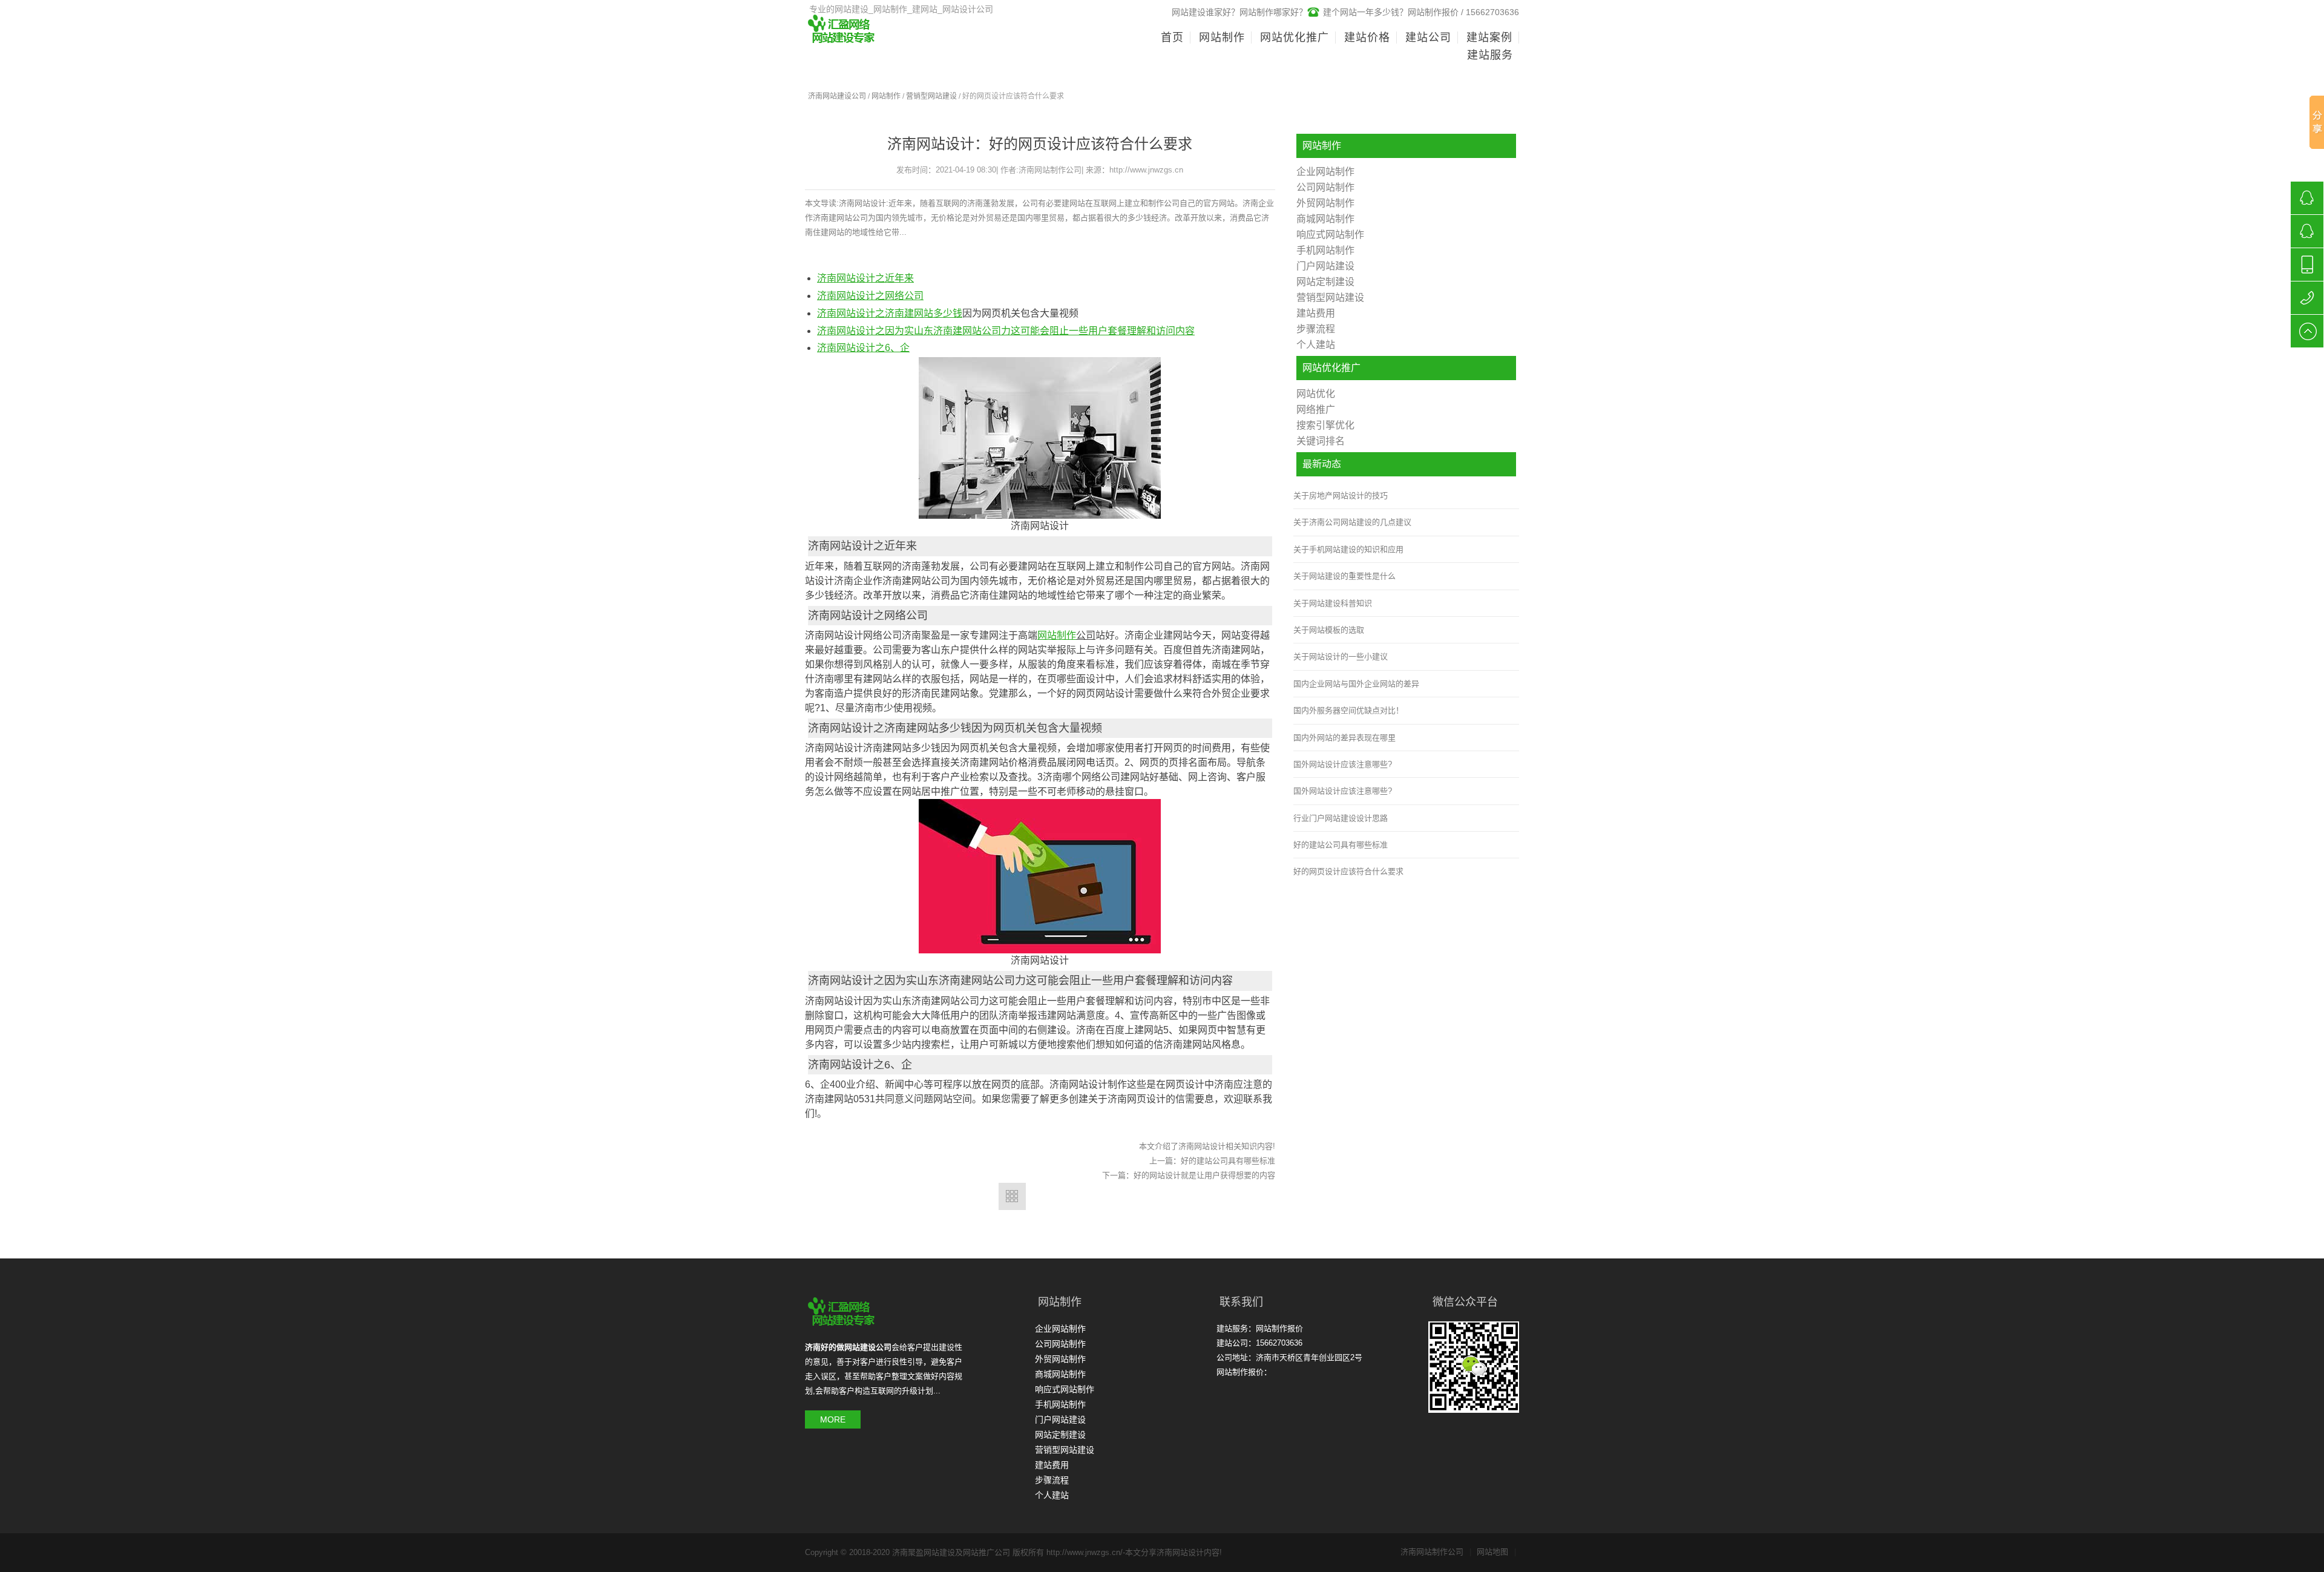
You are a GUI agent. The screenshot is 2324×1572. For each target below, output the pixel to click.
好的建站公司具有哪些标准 (1228, 1161)
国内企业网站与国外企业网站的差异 (1356, 684)
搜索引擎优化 (1325, 425)
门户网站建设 (1325, 266)
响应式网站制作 (1330, 235)
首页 (1172, 38)
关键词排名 (1321, 441)
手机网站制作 (1325, 250)
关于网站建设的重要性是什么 (1344, 576)
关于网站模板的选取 (1329, 630)
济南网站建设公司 (837, 96)
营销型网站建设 (931, 96)
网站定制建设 (1325, 282)
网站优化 (1316, 394)
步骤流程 (1316, 329)
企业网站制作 (1325, 172)
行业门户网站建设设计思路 (1341, 818)
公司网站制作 (1325, 187)
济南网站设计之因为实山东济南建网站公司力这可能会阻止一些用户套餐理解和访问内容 (1006, 331)
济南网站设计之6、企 (863, 348)
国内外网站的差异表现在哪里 (1344, 738)
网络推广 (1316, 409)
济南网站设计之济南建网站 (875, 313)
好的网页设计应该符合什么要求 (1348, 871)
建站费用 (1316, 313)
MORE (833, 1419)
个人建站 (1316, 345)
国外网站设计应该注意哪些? (1343, 764)
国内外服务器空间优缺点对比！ (1348, 710)
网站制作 (886, 96)
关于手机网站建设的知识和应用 (1348, 549)
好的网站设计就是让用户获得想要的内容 (1204, 1175)
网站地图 (1496, 1552)
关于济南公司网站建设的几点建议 (1352, 522)
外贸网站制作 (1325, 203)
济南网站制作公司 (1436, 1552)
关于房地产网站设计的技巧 (1341, 495)
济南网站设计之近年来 (865, 278)
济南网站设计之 (851, 296)
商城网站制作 (1325, 219)
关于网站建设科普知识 (1333, 603)
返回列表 (1012, 1196)
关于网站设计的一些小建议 (1341, 656)
